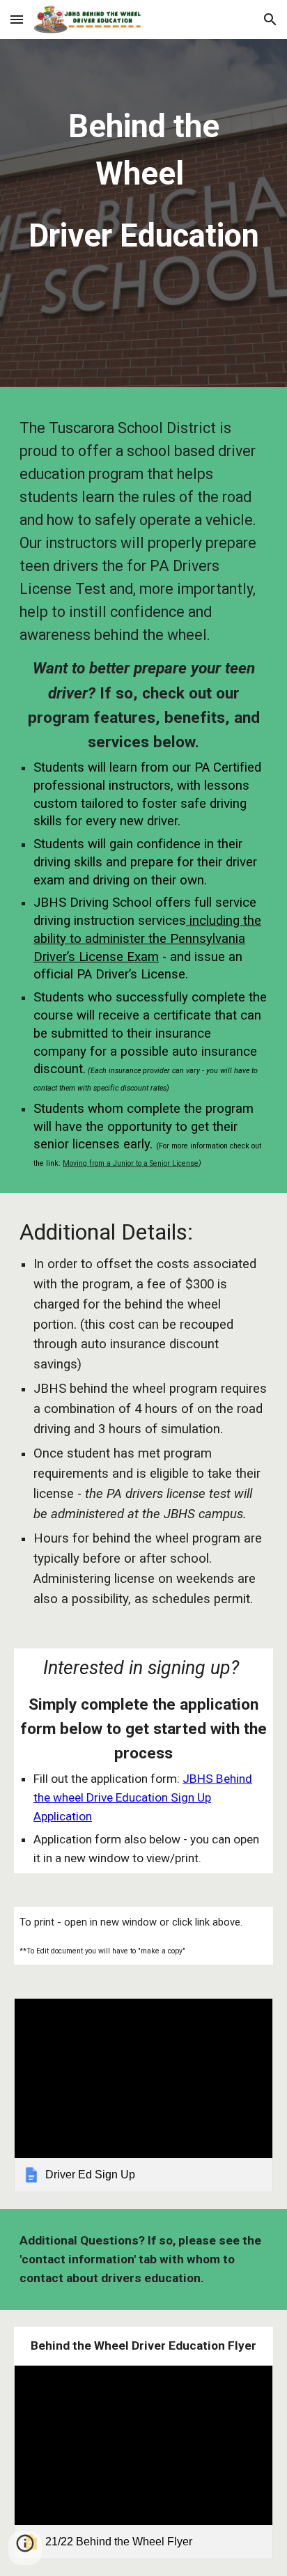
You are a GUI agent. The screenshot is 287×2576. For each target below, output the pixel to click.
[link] (143, 2095)
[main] (143, 217)
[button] (17, 19)
